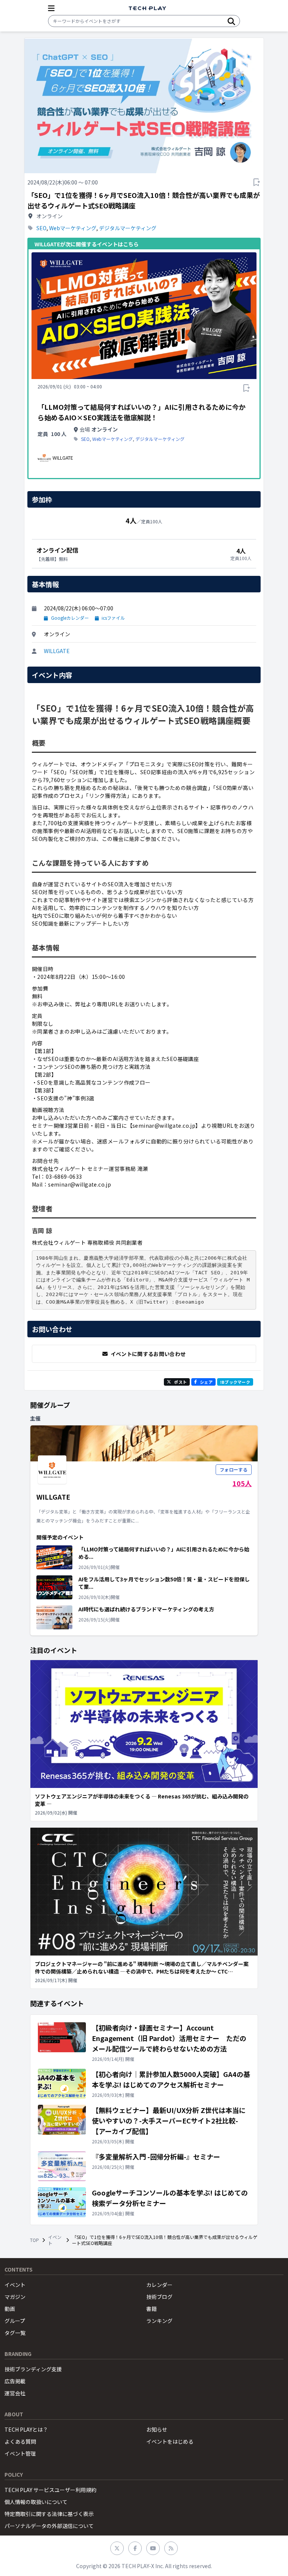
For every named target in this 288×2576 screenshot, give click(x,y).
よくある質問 (20, 2441)
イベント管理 (20, 2453)
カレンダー (159, 2285)
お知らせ (157, 2429)
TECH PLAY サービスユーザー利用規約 (50, 2490)
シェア (206, 1382)
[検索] (231, 21)
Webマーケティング (73, 228)
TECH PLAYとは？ (26, 2429)
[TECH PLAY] (147, 8)
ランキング (159, 2321)
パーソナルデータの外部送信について (49, 2526)
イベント (55, 2240)
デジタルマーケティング (128, 228)
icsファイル (113, 618)
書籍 (151, 2309)
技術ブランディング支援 (33, 2369)
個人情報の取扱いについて (36, 2502)
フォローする (234, 1469)
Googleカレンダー (70, 618)
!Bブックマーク (235, 1382)
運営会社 (15, 2393)
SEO (41, 228)
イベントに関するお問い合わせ (148, 1354)
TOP (34, 2240)
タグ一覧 (15, 2333)
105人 (242, 1483)
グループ (15, 2321)
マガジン (15, 2297)
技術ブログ (159, 2297)
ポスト (180, 1382)
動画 (10, 2309)
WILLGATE (57, 651)
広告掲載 (15, 2381)
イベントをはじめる (170, 2441)
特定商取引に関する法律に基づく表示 (49, 2514)
